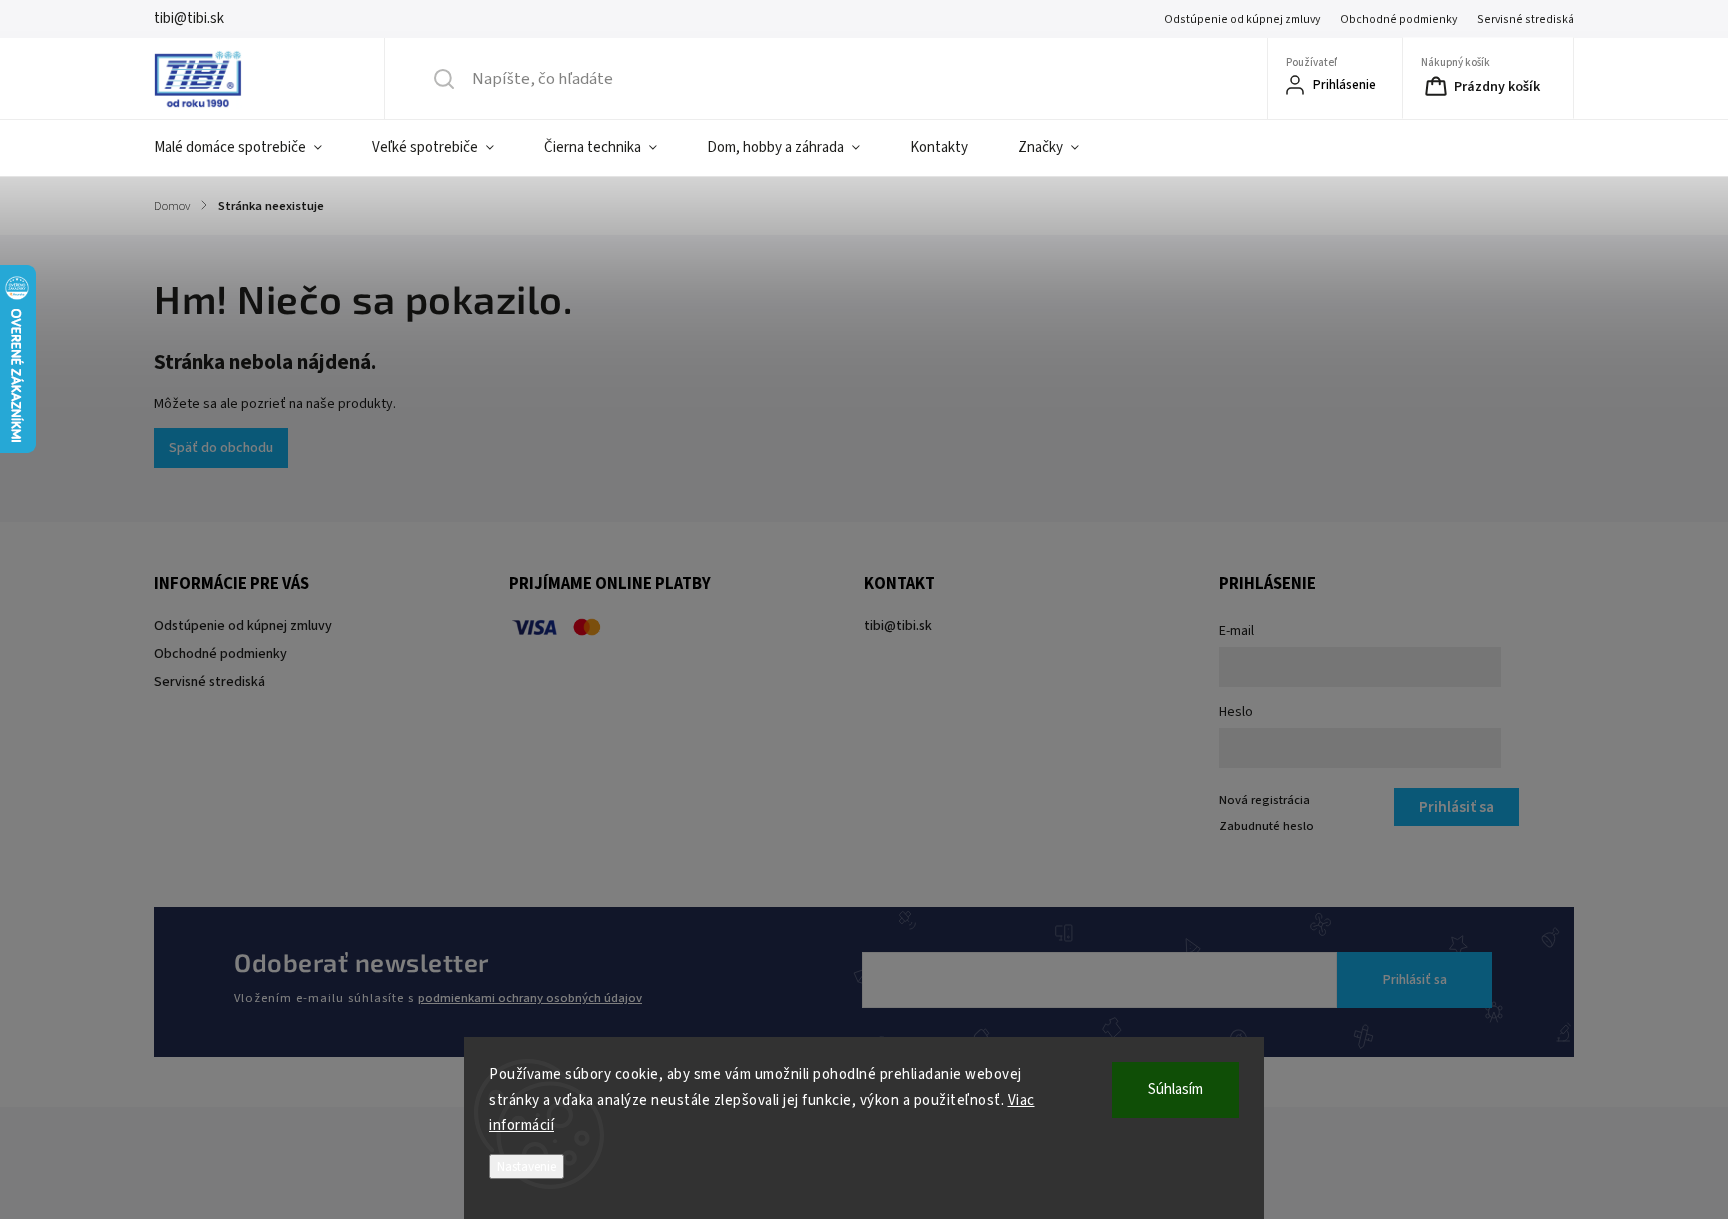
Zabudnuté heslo (1266, 826)
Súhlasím (1175, 1089)
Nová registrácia (1264, 800)
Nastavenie (526, 1166)
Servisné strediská (1525, 19)
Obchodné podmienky (1398, 19)
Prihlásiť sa (1415, 980)
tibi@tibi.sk (898, 626)
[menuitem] (250, 148)
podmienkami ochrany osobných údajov (530, 998)
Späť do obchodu (221, 448)
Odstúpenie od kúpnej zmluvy (1242, 19)
